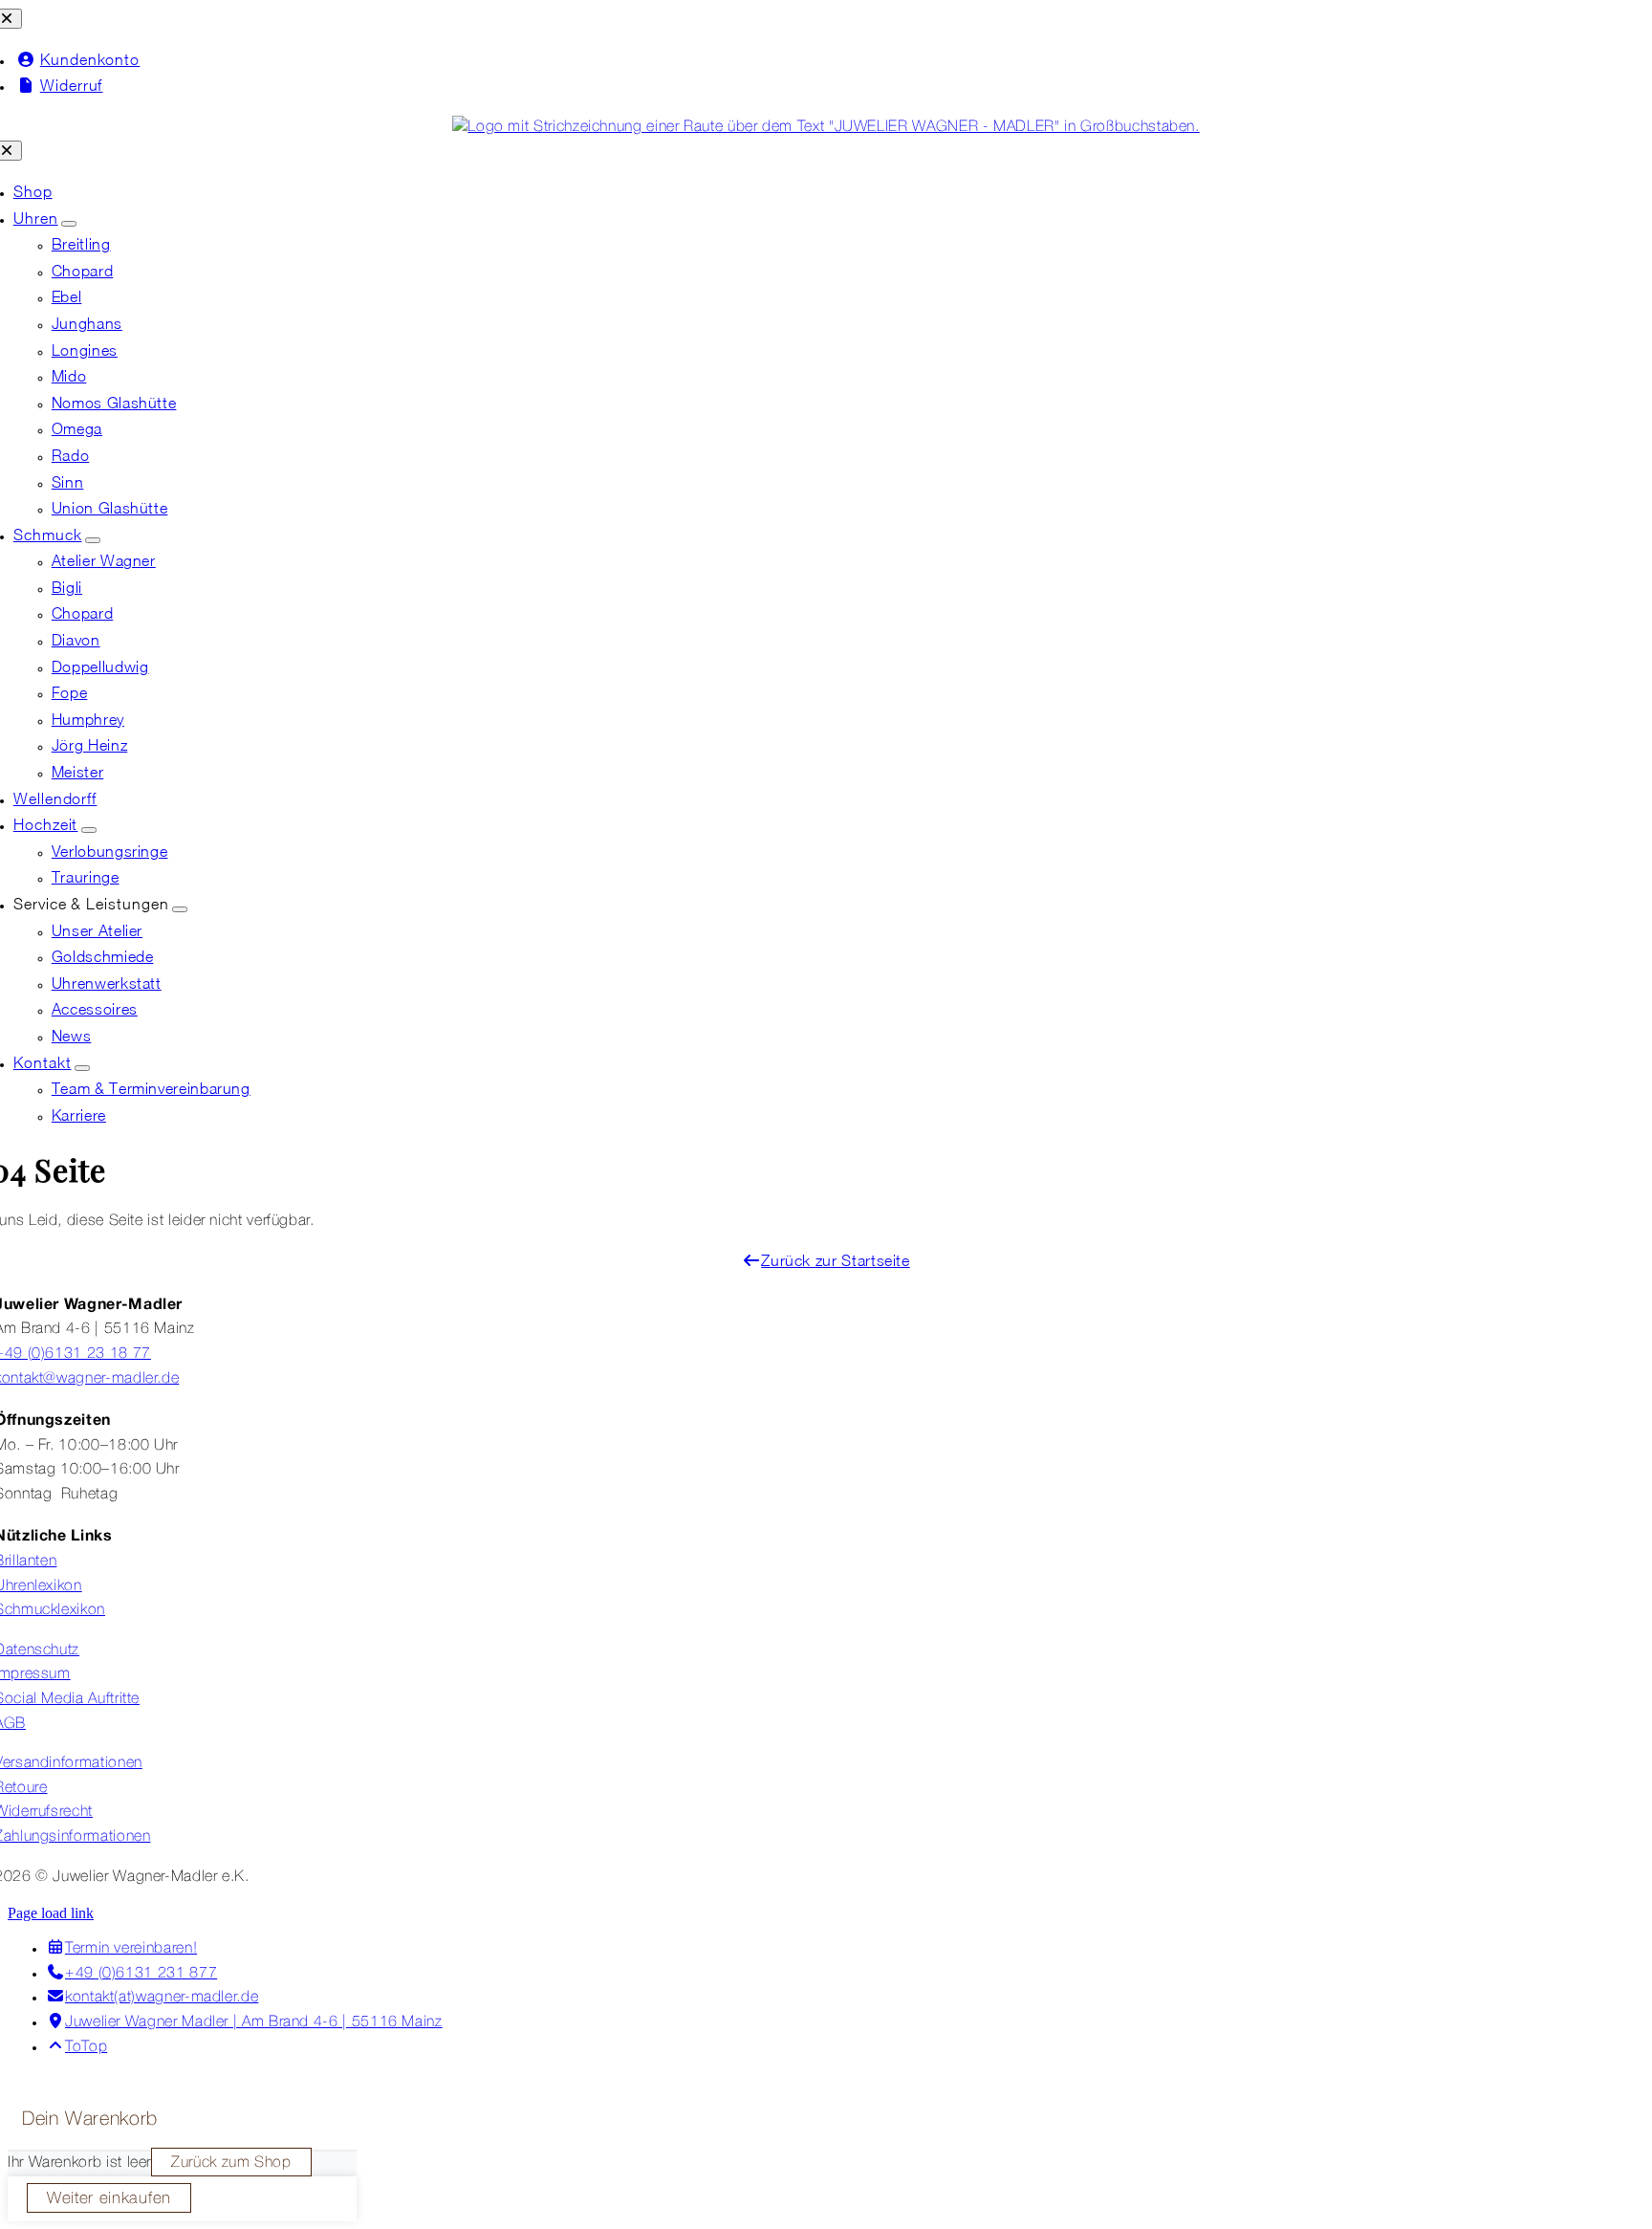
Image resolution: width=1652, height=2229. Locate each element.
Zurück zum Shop (231, 2163)
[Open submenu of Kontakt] (82, 1068)
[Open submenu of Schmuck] (93, 540)
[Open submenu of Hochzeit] (89, 830)
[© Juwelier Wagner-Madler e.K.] (826, 127)
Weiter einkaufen (109, 2199)
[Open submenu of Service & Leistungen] (180, 909)
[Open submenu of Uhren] (69, 224)
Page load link (51, 1913)
